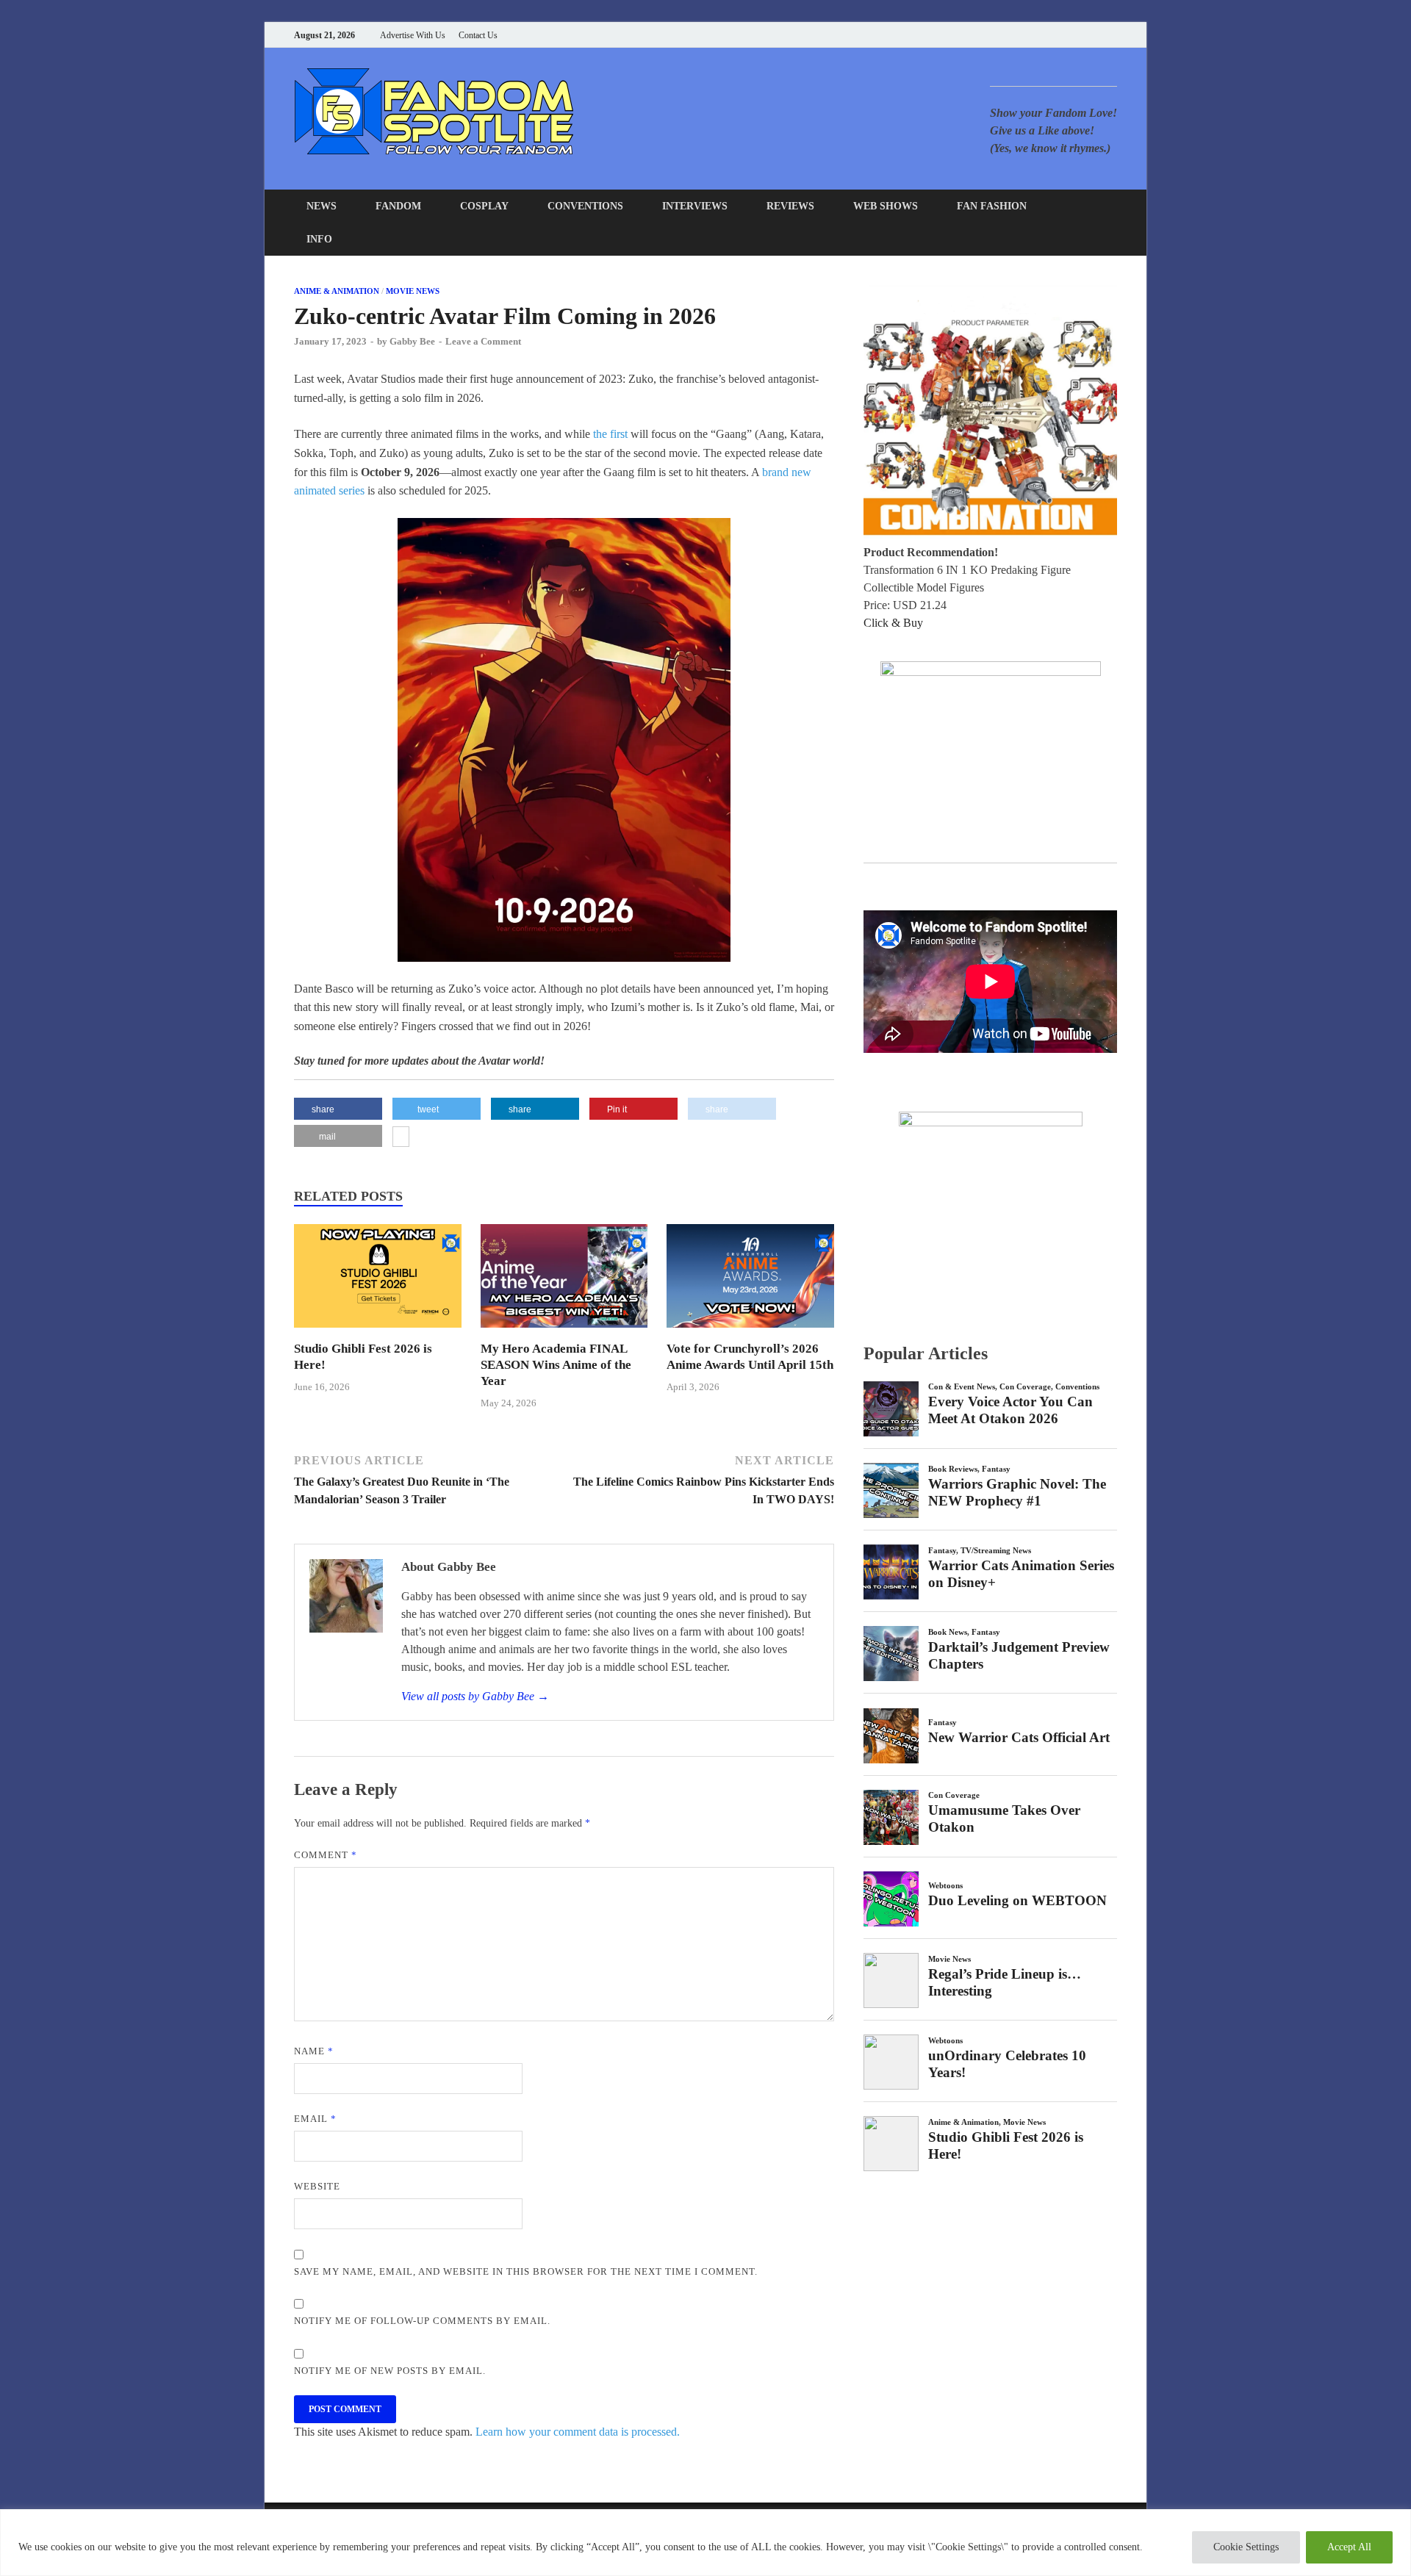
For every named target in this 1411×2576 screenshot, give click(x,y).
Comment (326, 1855)
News (322, 206)
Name (314, 2051)
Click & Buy (893, 623)
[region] (705, 2543)
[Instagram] (1076, 35)
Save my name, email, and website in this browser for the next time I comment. (526, 2271)
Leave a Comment (483, 341)
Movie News (413, 291)
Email (315, 2119)
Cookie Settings (1246, 2547)
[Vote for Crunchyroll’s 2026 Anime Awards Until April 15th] (750, 1332)
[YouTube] (1021, 35)
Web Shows (886, 206)
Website (317, 2186)
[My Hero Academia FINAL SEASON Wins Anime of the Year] (564, 1332)
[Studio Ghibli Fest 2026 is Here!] (378, 1332)
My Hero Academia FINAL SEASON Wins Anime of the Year (556, 1365)
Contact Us (478, 35)
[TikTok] (1113, 35)
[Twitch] (1095, 35)
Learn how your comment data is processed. (578, 2432)
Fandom (398, 206)
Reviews (790, 206)
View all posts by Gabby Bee (475, 1696)
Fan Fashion (992, 206)
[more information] (401, 1138)
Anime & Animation (337, 291)
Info (319, 239)
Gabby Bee (412, 341)
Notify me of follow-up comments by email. (422, 2321)
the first (610, 434)
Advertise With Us (413, 35)
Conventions (585, 206)
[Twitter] (1058, 35)
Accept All (1349, 2547)
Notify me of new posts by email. (390, 2371)
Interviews (695, 206)
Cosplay (484, 206)
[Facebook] (1040, 35)
